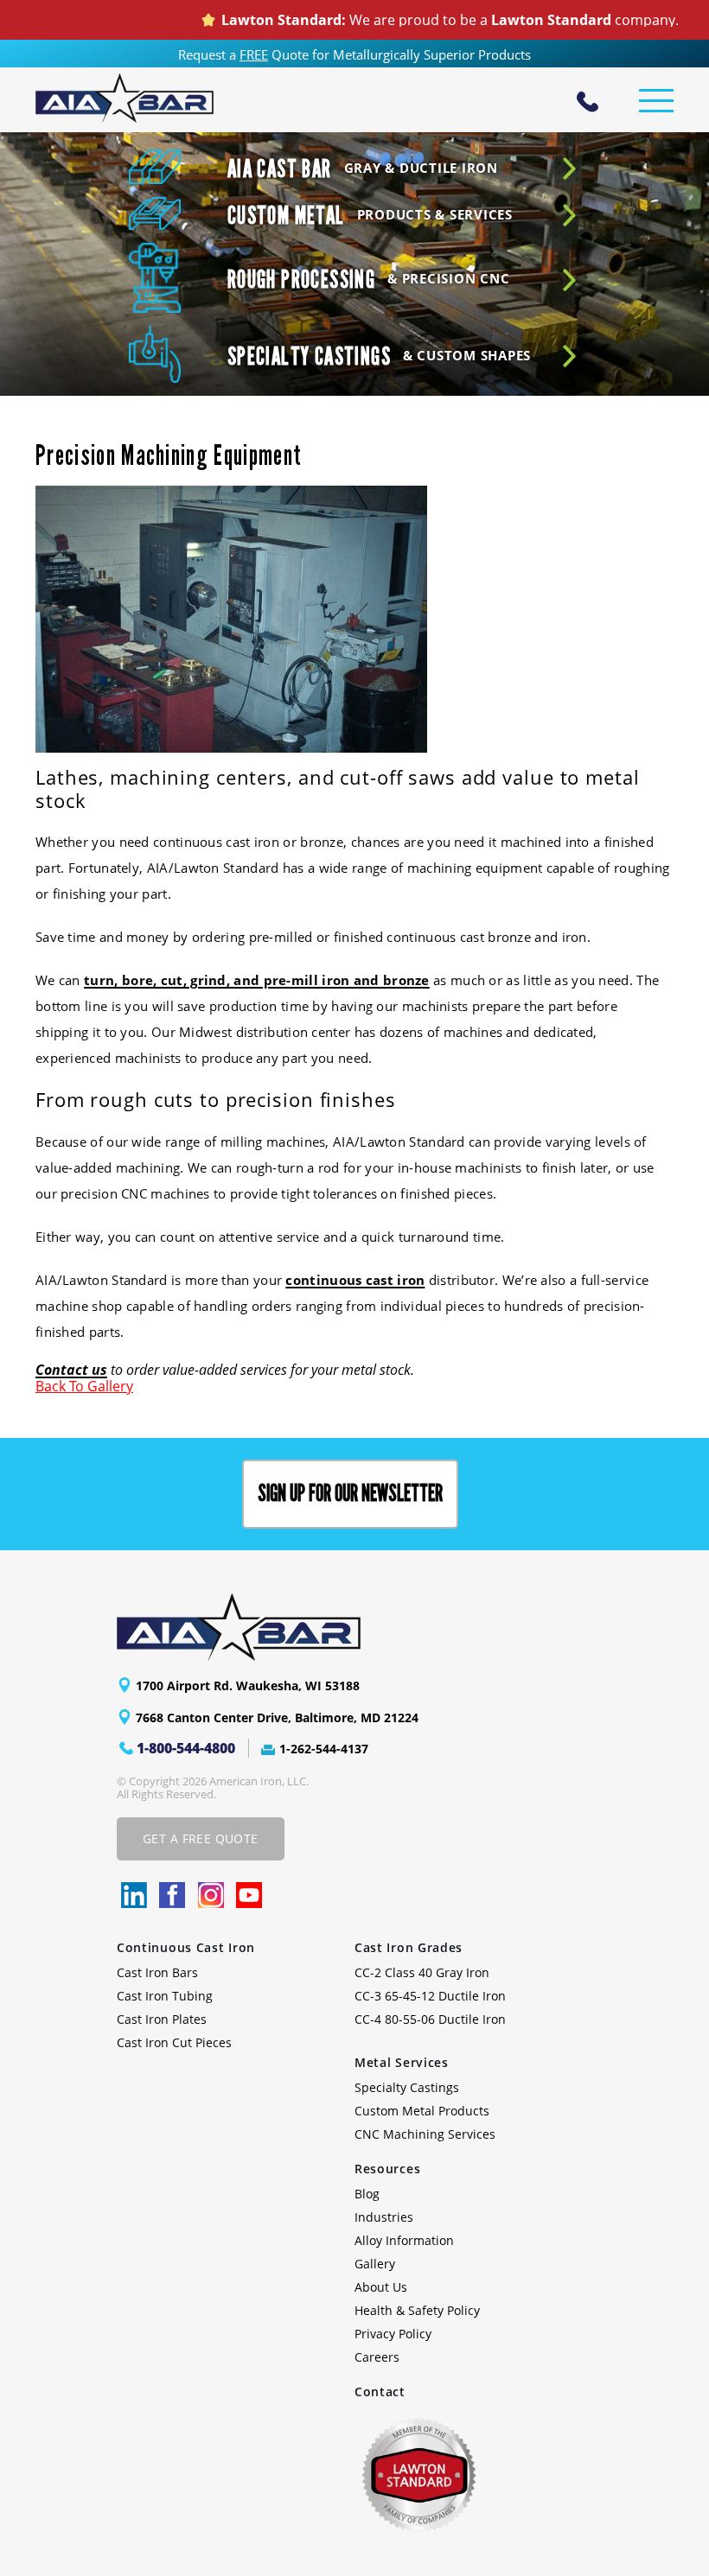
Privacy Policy (393, 2334)
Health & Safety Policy (417, 2310)
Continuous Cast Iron (186, 1947)
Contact (380, 2392)
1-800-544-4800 (186, 1748)
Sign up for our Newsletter (350, 1494)
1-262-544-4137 (324, 1749)
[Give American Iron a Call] (588, 104)
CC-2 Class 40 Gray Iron (422, 1972)
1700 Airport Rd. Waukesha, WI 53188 (248, 1686)
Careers (377, 2357)
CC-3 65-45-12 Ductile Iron (430, 1996)
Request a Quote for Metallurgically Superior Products (354, 54)
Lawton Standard (510, 20)
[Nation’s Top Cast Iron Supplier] (125, 98)
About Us (381, 2287)
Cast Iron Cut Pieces (174, 2042)
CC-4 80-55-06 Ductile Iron (430, 2019)
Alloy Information (404, 2240)
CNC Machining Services (425, 2134)
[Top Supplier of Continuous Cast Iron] (333, 1627)
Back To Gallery (84, 1386)
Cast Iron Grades (409, 1947)
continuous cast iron (355, 1280)
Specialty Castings (407, 2087)
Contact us (71, 1370)
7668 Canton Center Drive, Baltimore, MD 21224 (277, 1717)
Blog (367, 2194)
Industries (384, 2217)
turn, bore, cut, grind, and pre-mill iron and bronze (257, 980)
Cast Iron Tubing (165, 1996)
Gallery (375, 2264)
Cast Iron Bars (157, 1972)
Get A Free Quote (201, 1838)
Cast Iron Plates (162, 2019)
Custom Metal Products (422, 2111)
